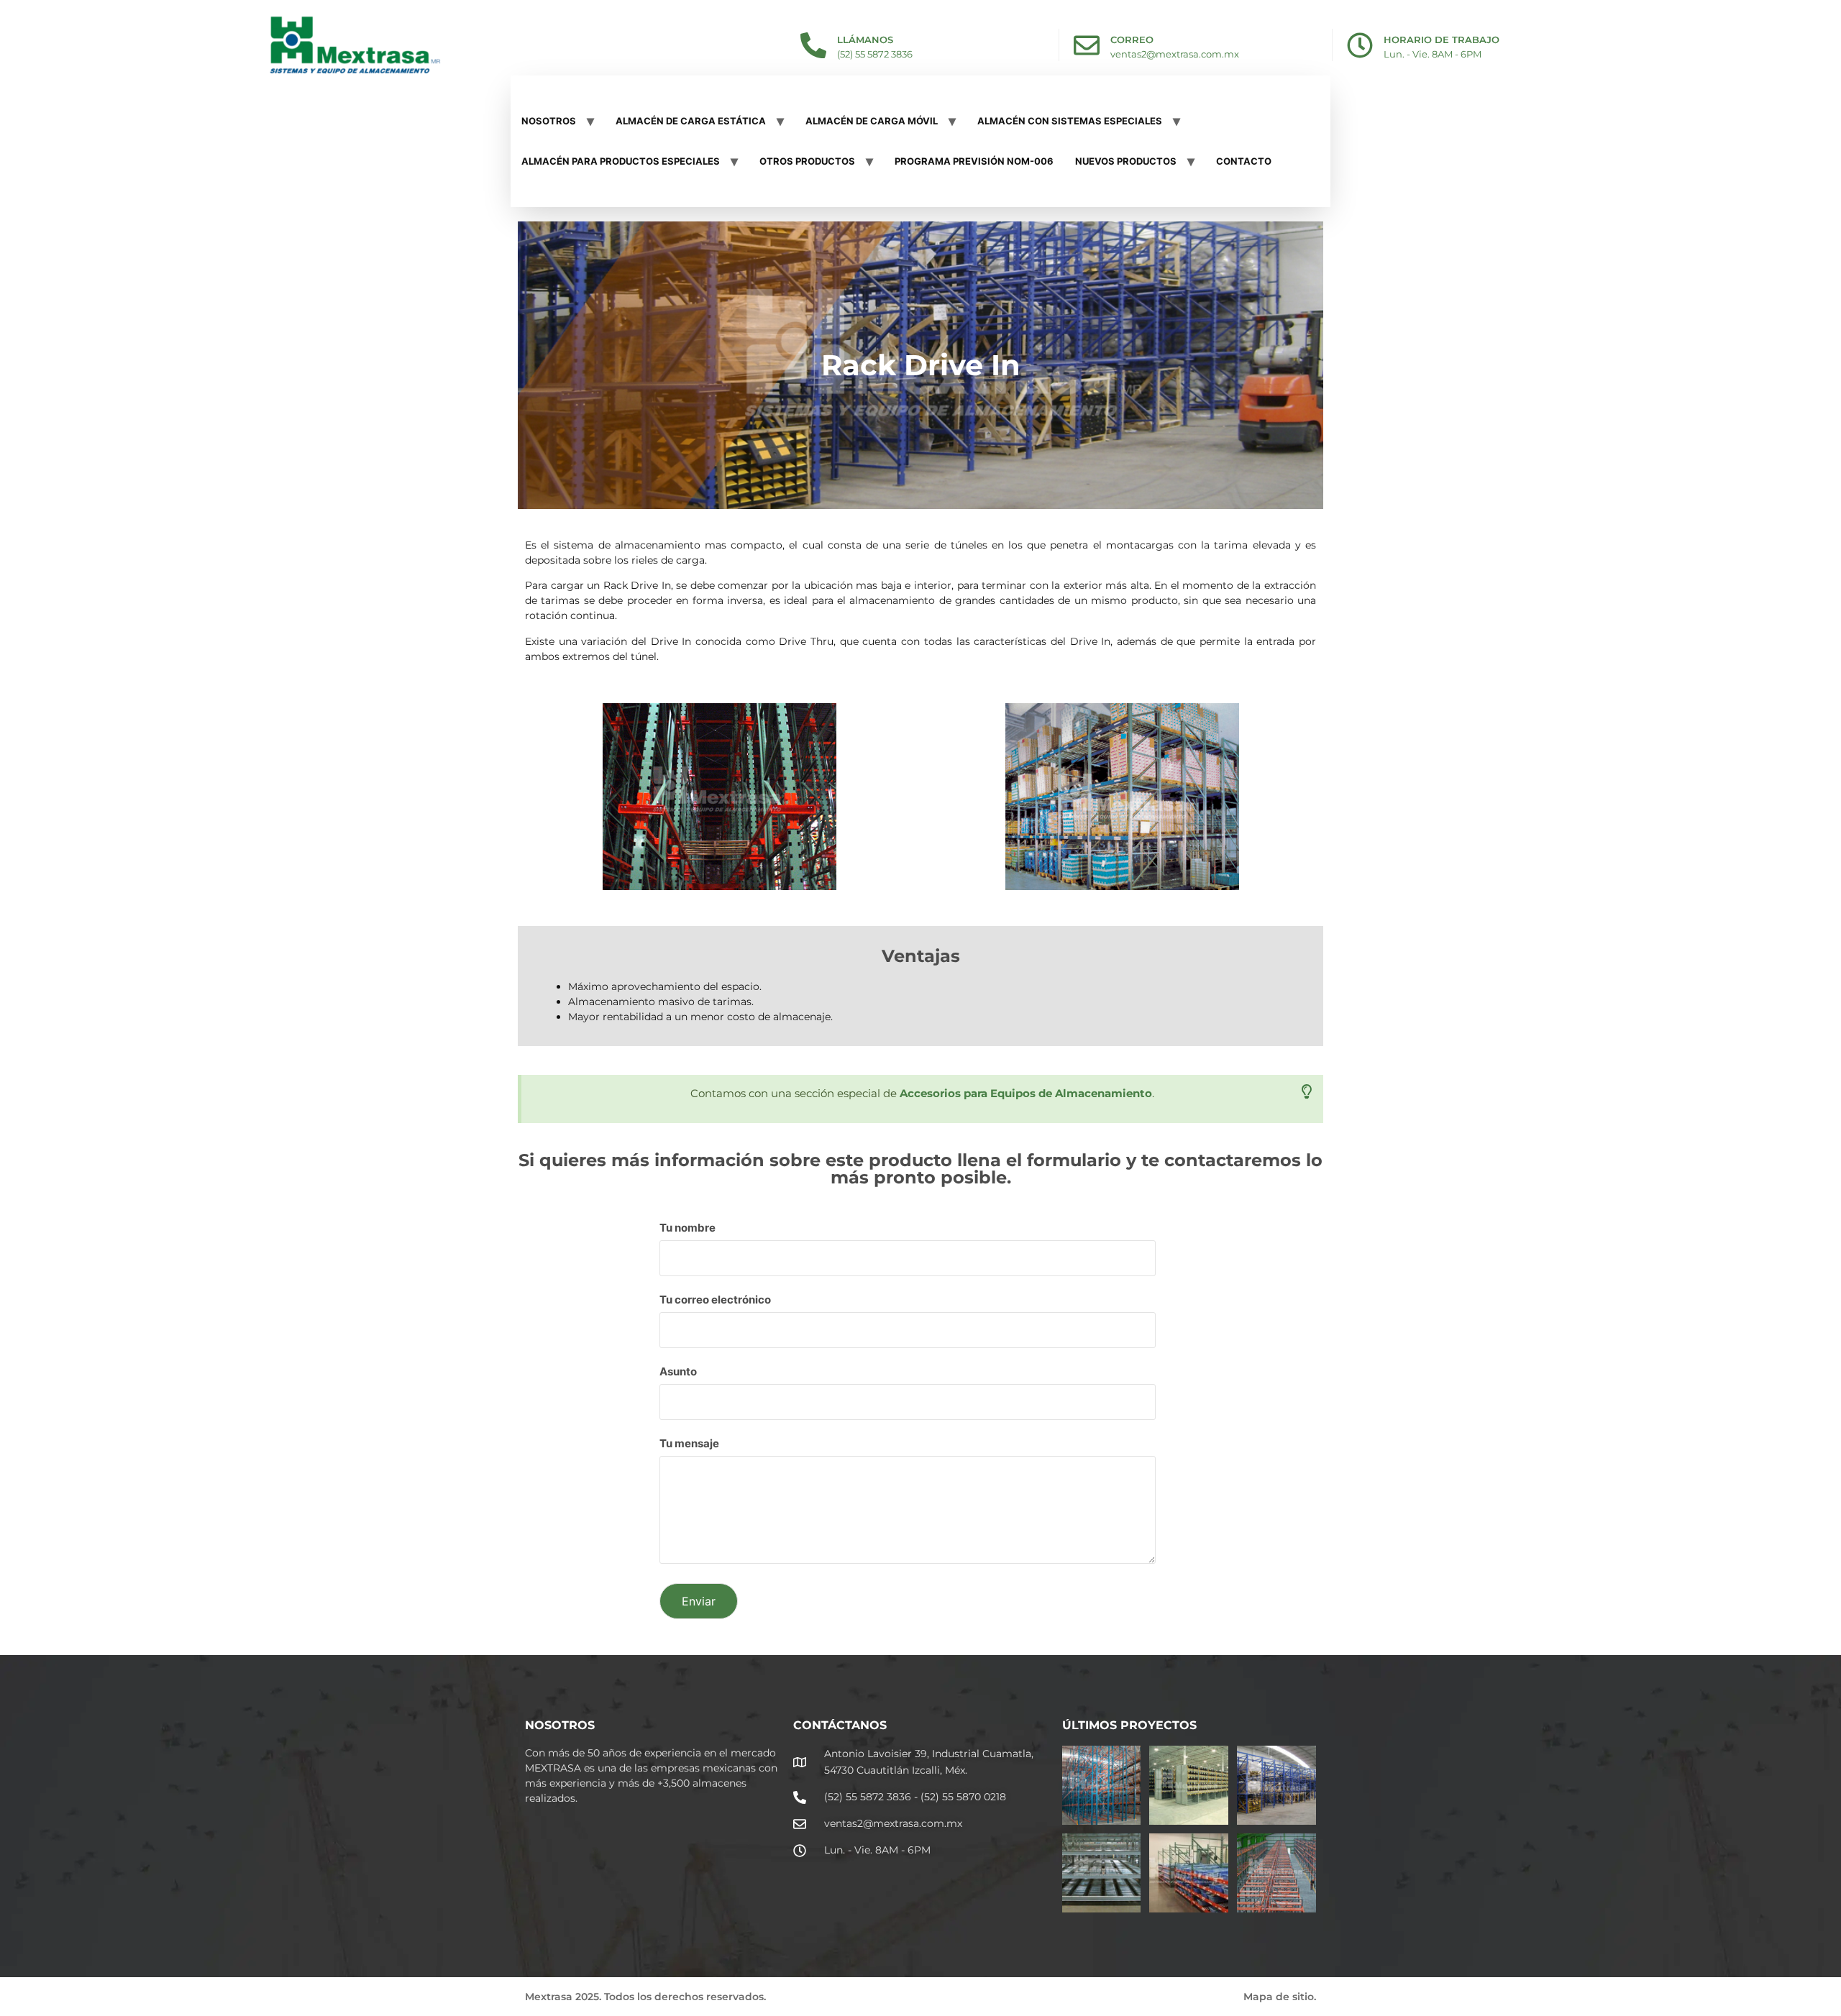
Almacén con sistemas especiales (1070, 121)
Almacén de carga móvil (872, 121)
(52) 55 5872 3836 (875, 54)
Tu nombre (687, 1228)
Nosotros (549, 121)
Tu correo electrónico (715, 1300)
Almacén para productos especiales (621, 161)
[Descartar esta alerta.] (1307, 1092)
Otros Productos (807, 161)
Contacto (1244, 161)
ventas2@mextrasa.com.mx (1175, 54)
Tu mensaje (689, 1444)
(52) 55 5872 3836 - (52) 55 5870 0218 (915, 1797)
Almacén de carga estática (691, 121)
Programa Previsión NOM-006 (974, 161)
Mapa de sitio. (1280, 1997)
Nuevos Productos (1126, 161)
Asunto (678, 1372)
